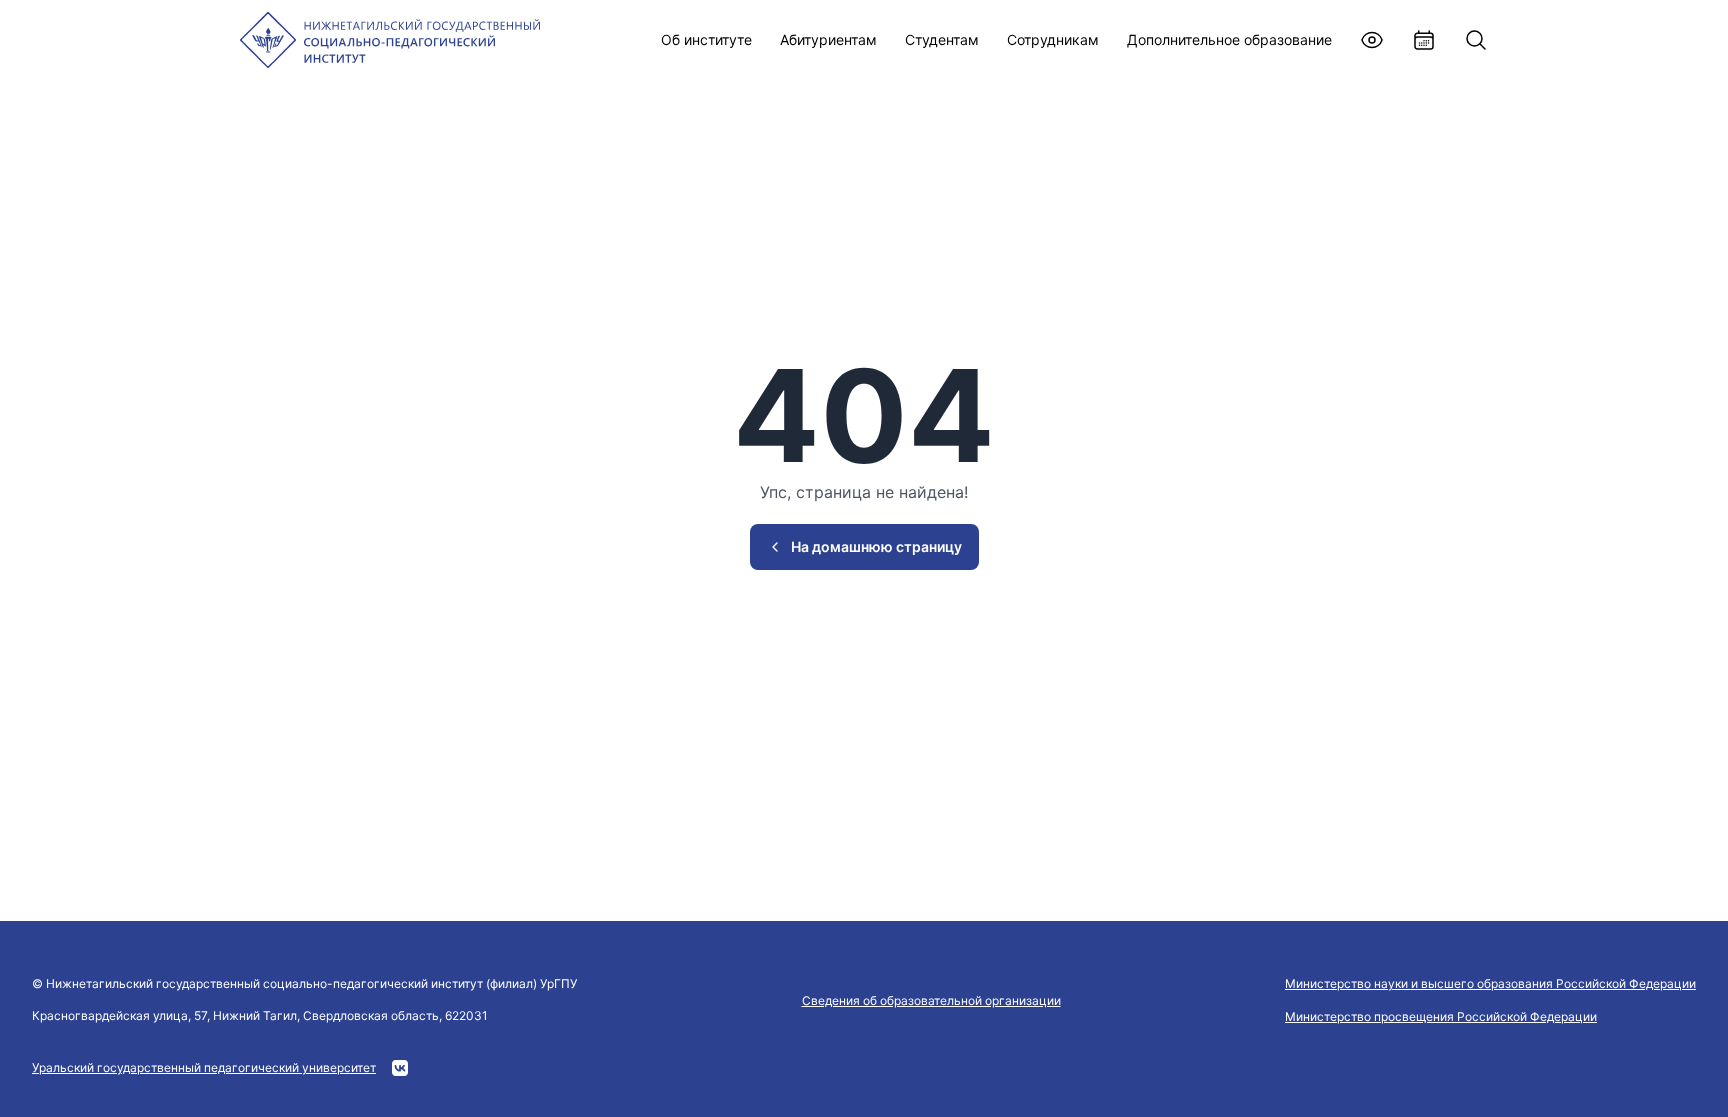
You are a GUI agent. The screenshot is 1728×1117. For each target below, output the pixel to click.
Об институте (706, 39)
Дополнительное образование (1229, 39)
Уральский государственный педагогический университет (204, 1067)
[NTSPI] (390, 40)
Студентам (942, 39)
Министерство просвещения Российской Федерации (1441, 1016)
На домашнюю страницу (876, 546)
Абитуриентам (828, 39)
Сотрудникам (1053, 39)
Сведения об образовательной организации (931, 1000)
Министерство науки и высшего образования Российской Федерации (1490, 983)
